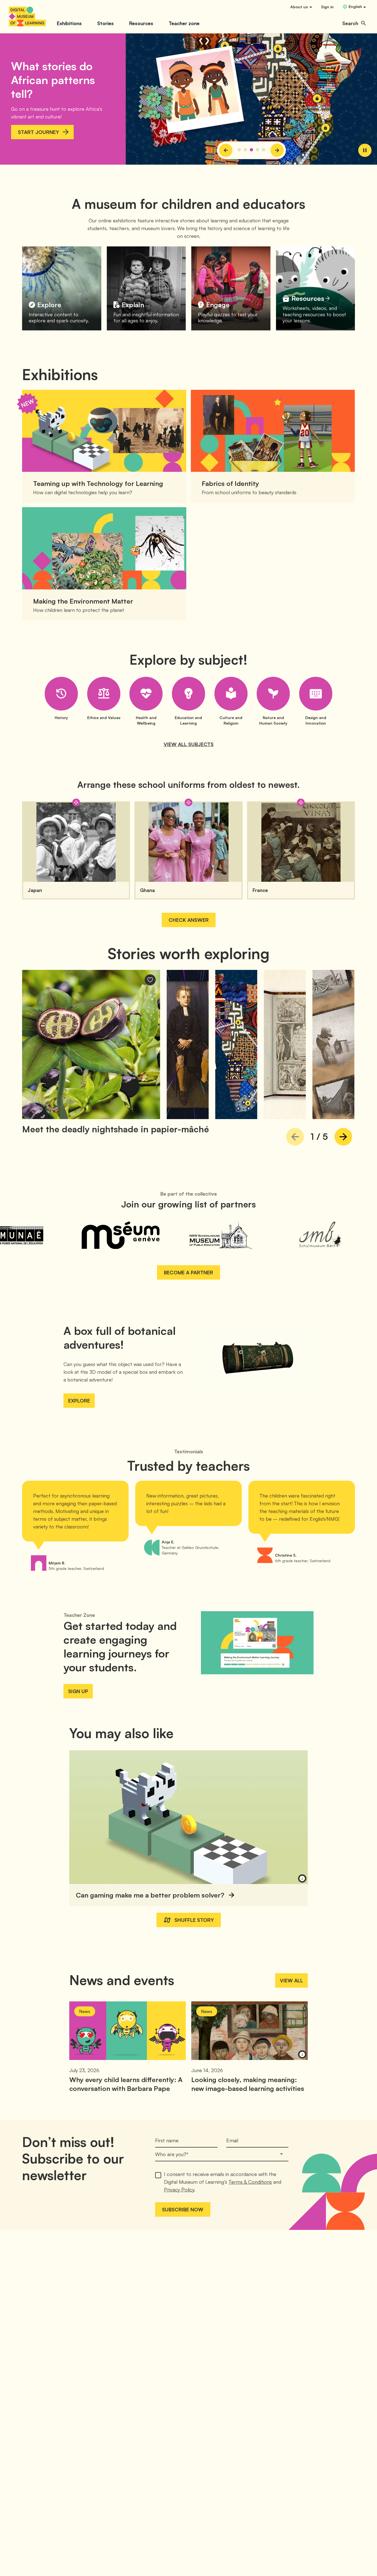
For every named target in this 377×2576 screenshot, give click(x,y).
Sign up (78, 1691)
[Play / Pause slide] (365, 150)
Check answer (189, 920)
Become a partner (189, 1272)
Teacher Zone (79, 1615)
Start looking (38, 125)
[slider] (251, 99)
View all (291, 1980)
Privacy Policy (179, 2190)
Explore (79, 1401)
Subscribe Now (183, 2209)
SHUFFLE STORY (194, 1920)
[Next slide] (277, 150)
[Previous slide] (226, 150)
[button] (354, 23)
